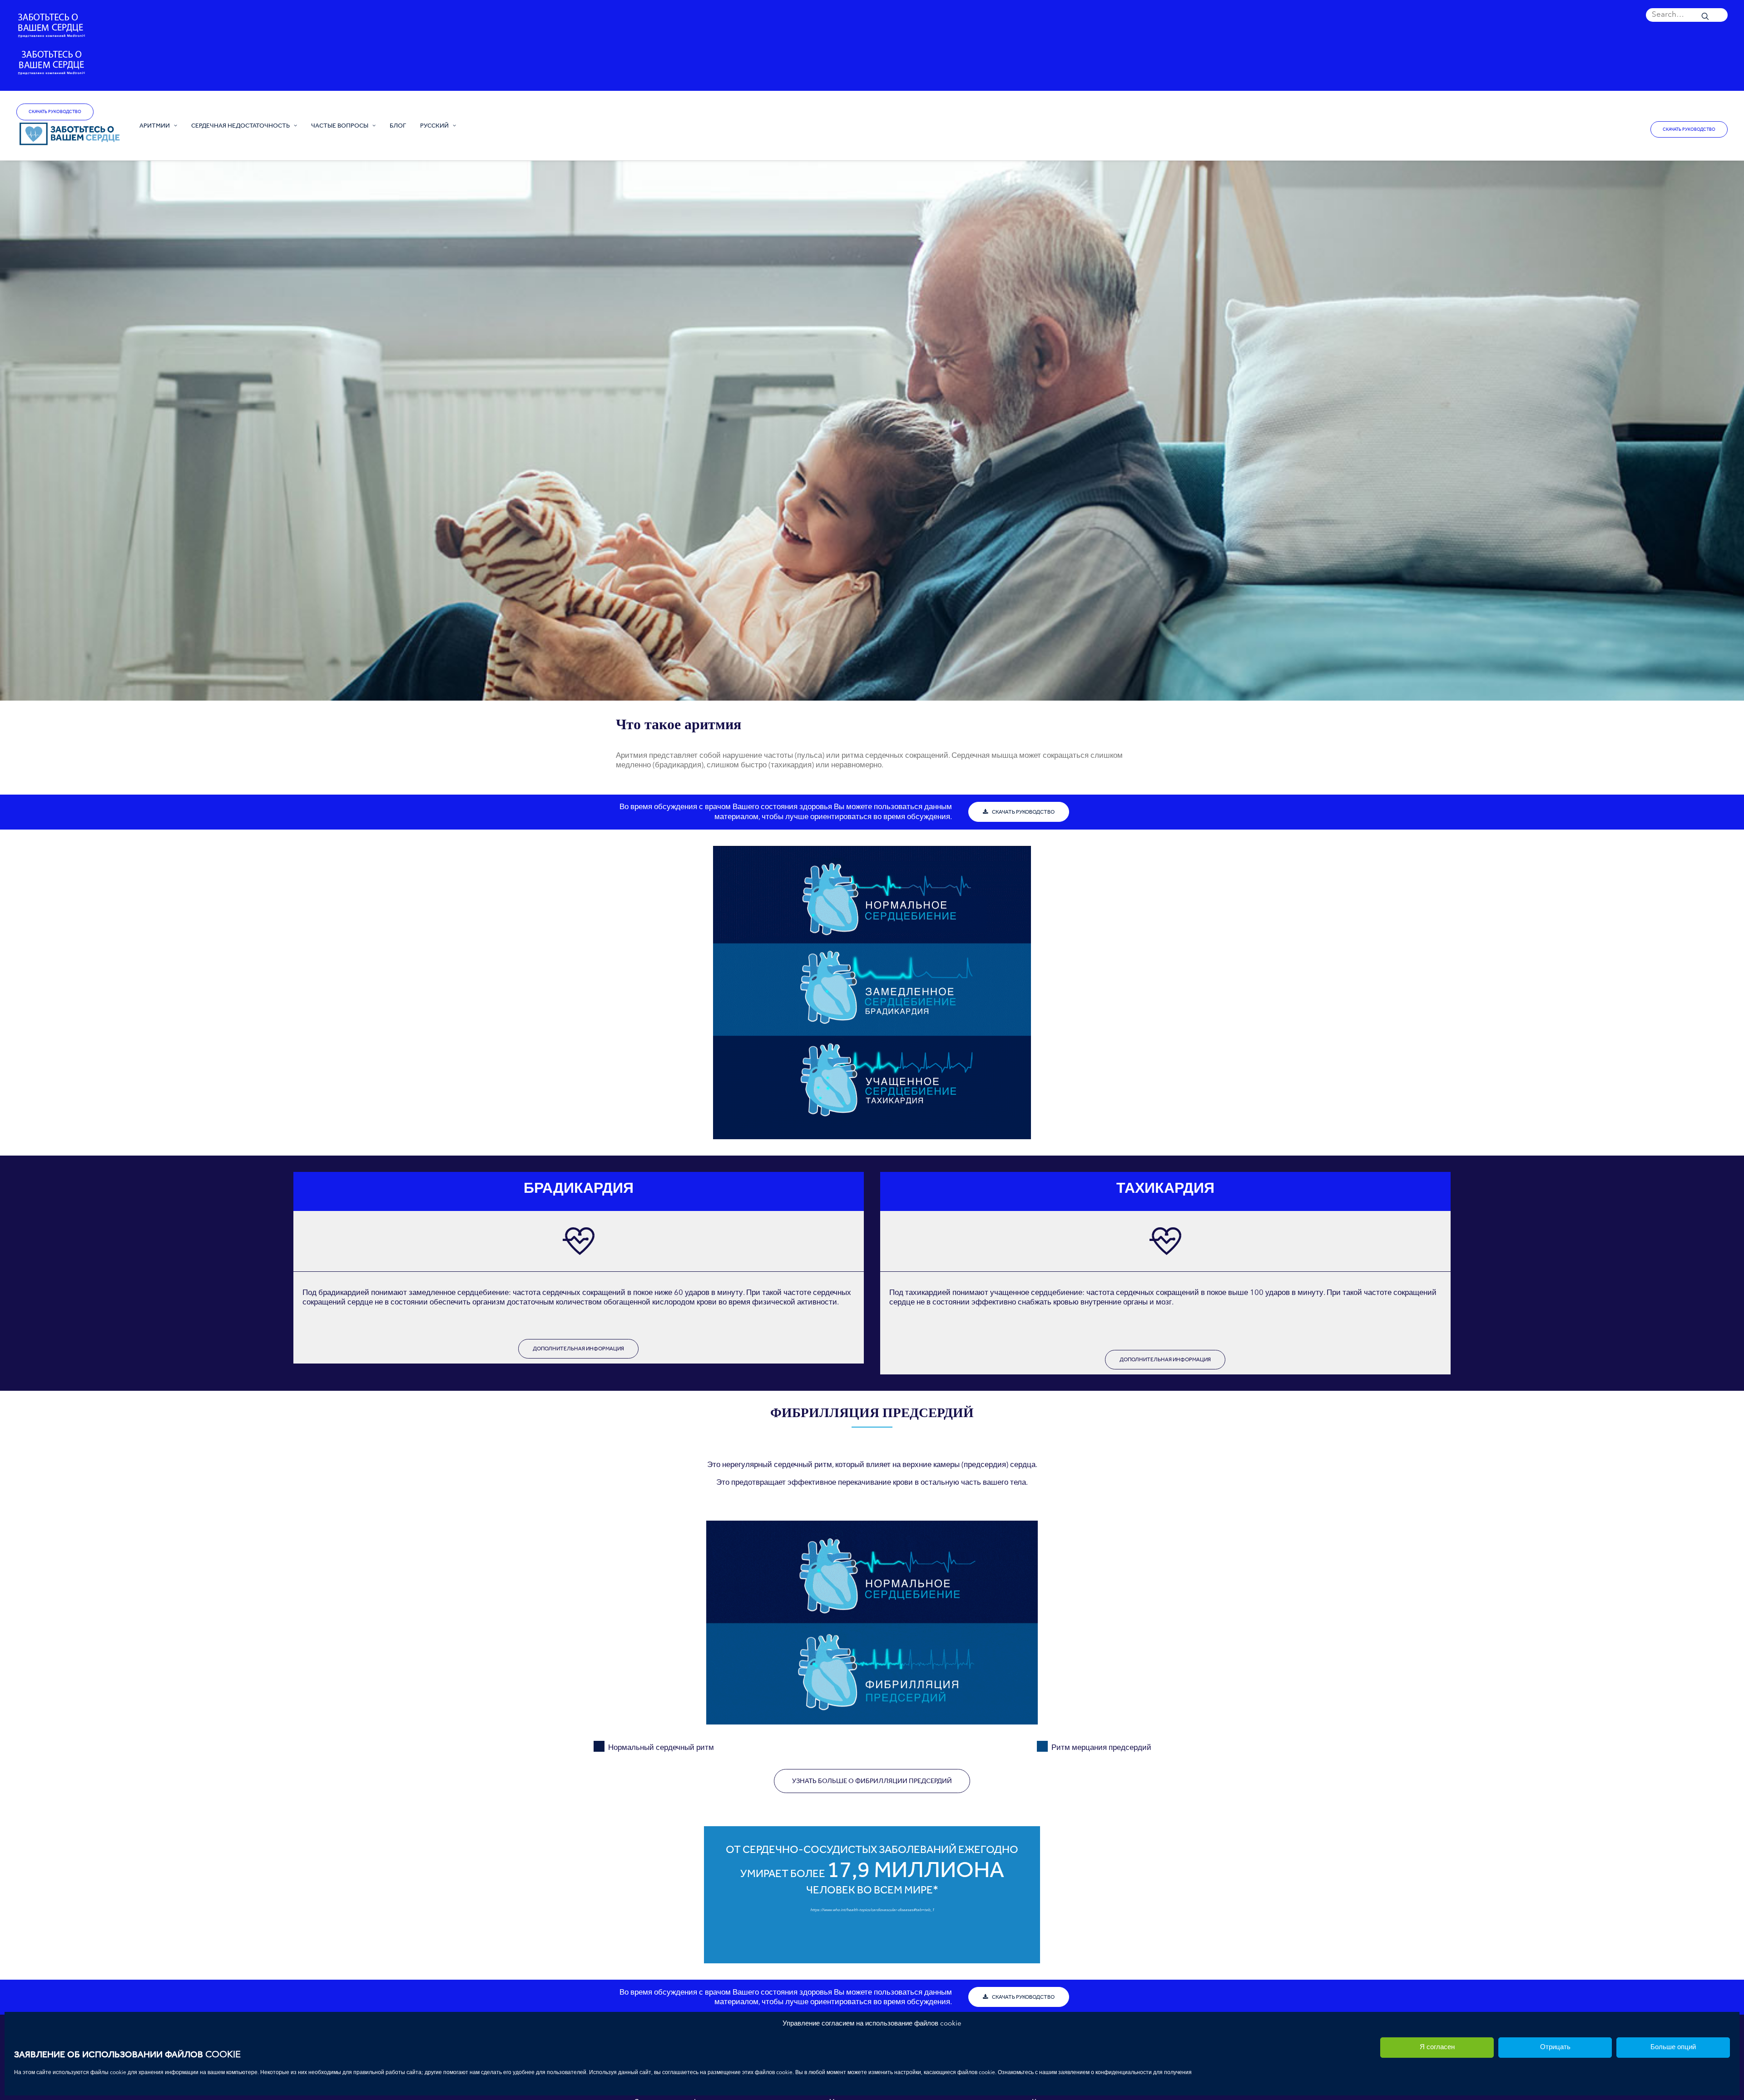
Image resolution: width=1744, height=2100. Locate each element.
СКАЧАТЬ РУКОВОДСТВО (55, 112)
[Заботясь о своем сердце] (70, 134)
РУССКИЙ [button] (434, 125)
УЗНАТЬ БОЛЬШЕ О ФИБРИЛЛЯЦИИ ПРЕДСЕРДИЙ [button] (872, 1781)
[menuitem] (1687, 15)
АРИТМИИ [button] (155, 125)
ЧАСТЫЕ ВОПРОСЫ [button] (340, 125)
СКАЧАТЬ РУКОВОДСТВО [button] (1023, 812)
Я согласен (1437, 2048)
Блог (398, 125)
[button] (1687, 15)
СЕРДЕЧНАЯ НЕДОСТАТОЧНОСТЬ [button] (240, 125)
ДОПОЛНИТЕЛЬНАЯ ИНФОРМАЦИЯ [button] (578, 1349)
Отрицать (1555, 2048)
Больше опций (1673, 2048)
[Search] (1687, 15)
